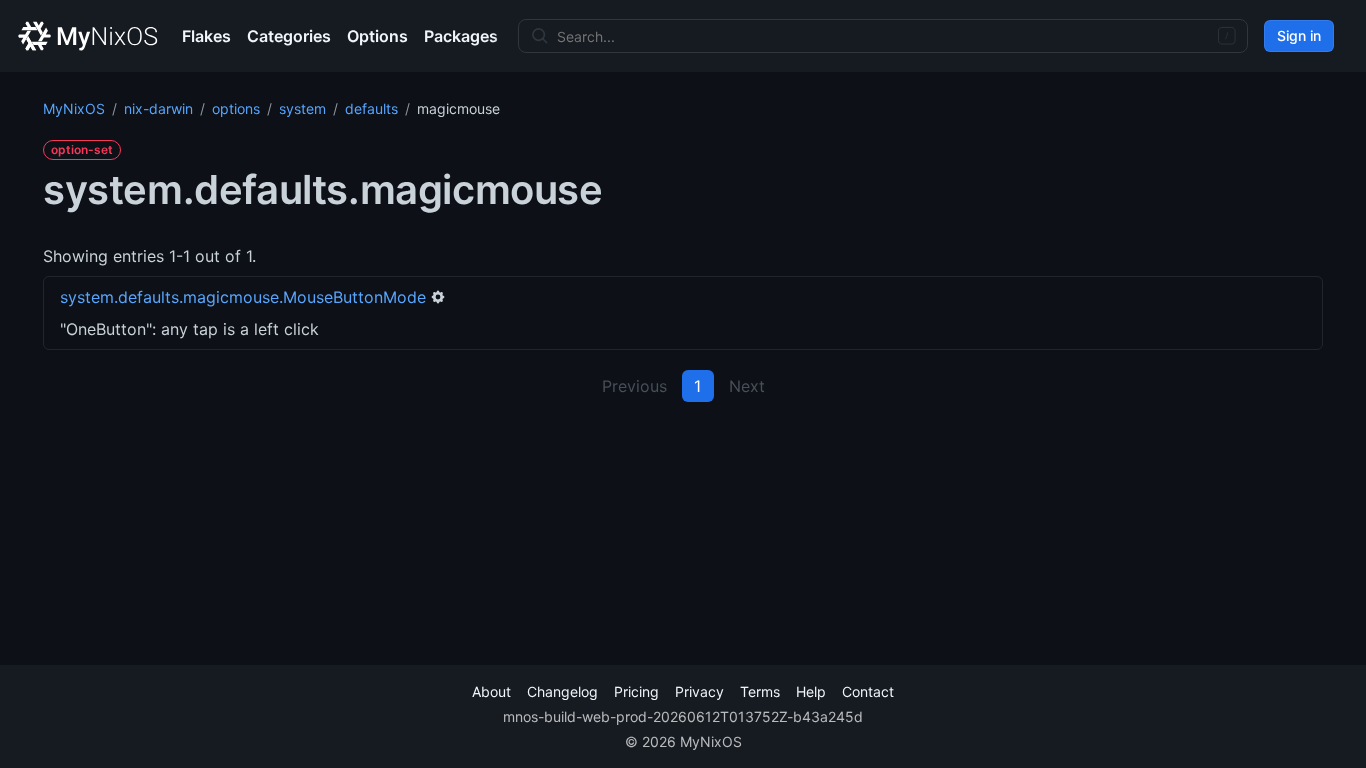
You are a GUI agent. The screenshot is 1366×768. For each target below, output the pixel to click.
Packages (461, 36)
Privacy (699, 691)
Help (811, 691)
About (491, 691)
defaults (371, 108)
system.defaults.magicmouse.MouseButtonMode (243, 297)
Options (377, 36)
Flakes (206, 36)
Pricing (636, 691)
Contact (868, 691)
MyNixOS (74, 108)
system (302, 108)
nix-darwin (158, 108)
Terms (760, 691)
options (236, 108)
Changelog (562, 691)
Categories (289, 36)
